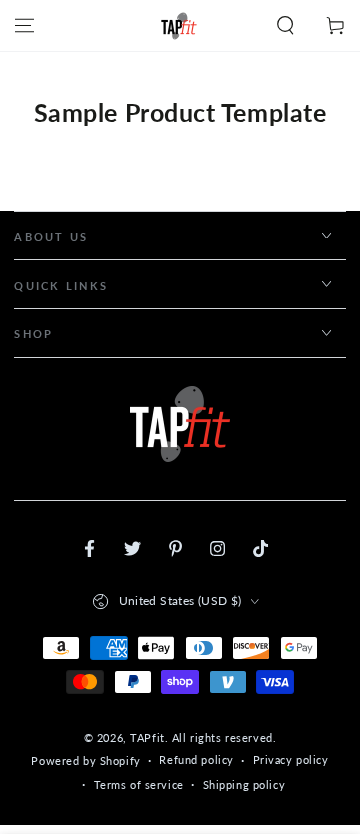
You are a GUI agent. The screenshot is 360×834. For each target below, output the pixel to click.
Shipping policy (244, 784)
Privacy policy (291, 759)
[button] (285, 26)
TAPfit (147, 737)
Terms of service (139, 784)
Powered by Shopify (85, 760)
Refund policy (196, 759)
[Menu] (24, 26)
